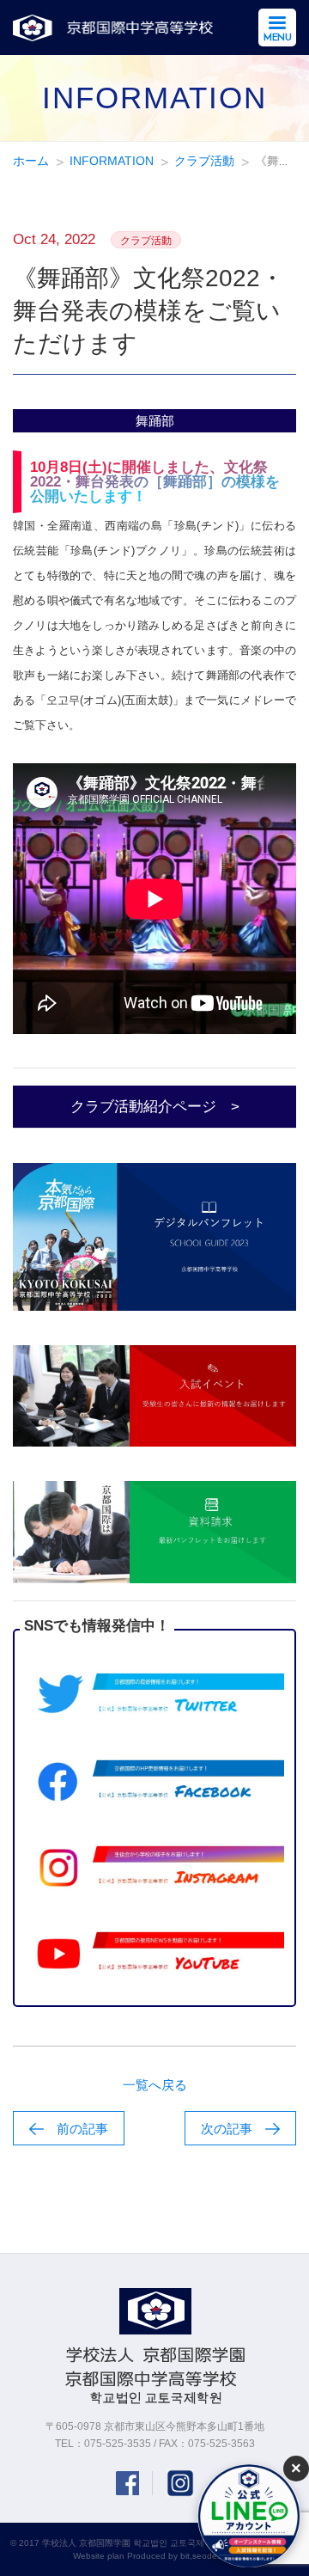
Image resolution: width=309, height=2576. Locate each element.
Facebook (127, 2483)
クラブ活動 (204, 161)
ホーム (31, 161)
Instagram (180, 2483)
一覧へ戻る (155, 2085)
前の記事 (82, 2129)
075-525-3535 (118, 2444)
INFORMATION (112, 161)
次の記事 (227, 2129)
